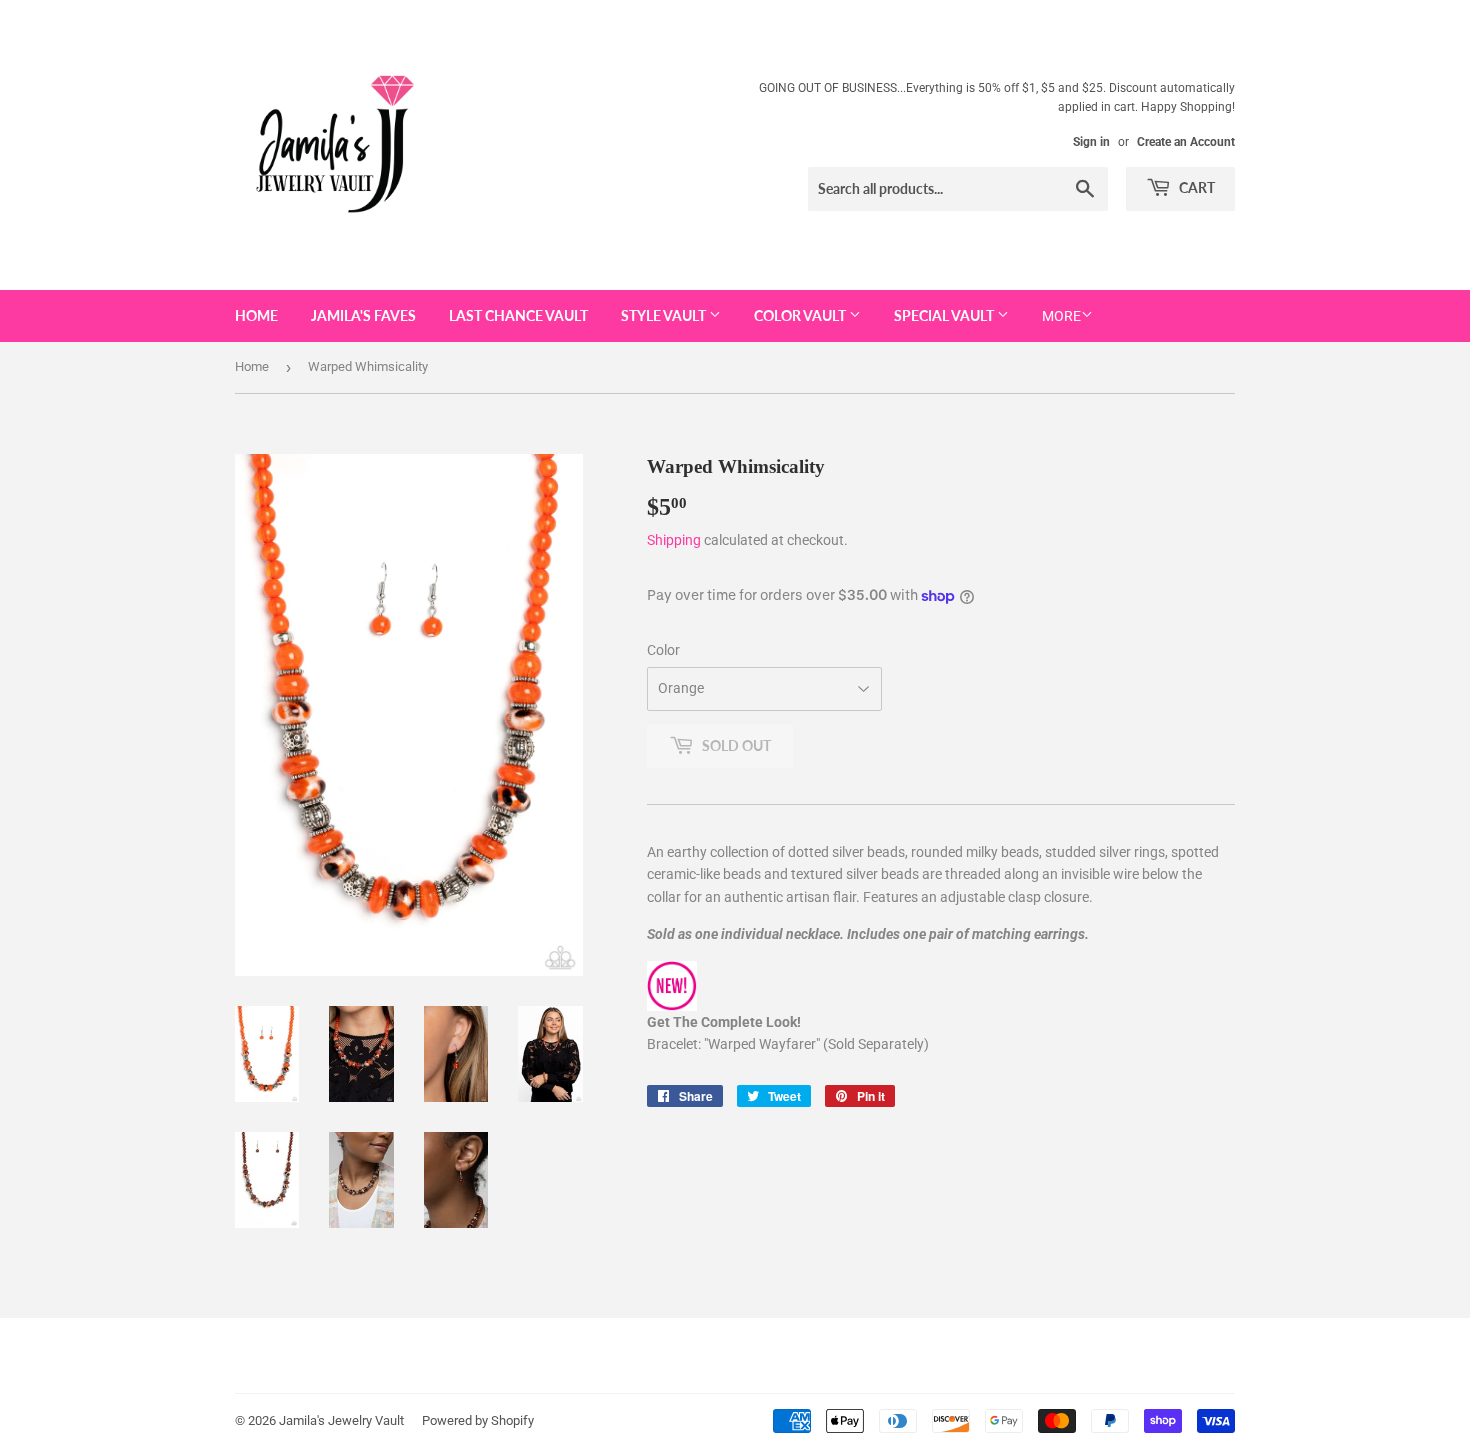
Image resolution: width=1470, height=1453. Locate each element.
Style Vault (665, 315)
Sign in (1091, 142)
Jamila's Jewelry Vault (341, 1420)
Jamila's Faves (363, 315)
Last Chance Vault (518, 315)
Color (663, 650)
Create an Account (1186, 142)
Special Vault (945, 315)
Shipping (674, 540)
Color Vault (801, 315)
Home (256, 315)
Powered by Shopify (478, 1420)
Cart (1195, 187)
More (1061, 316)
